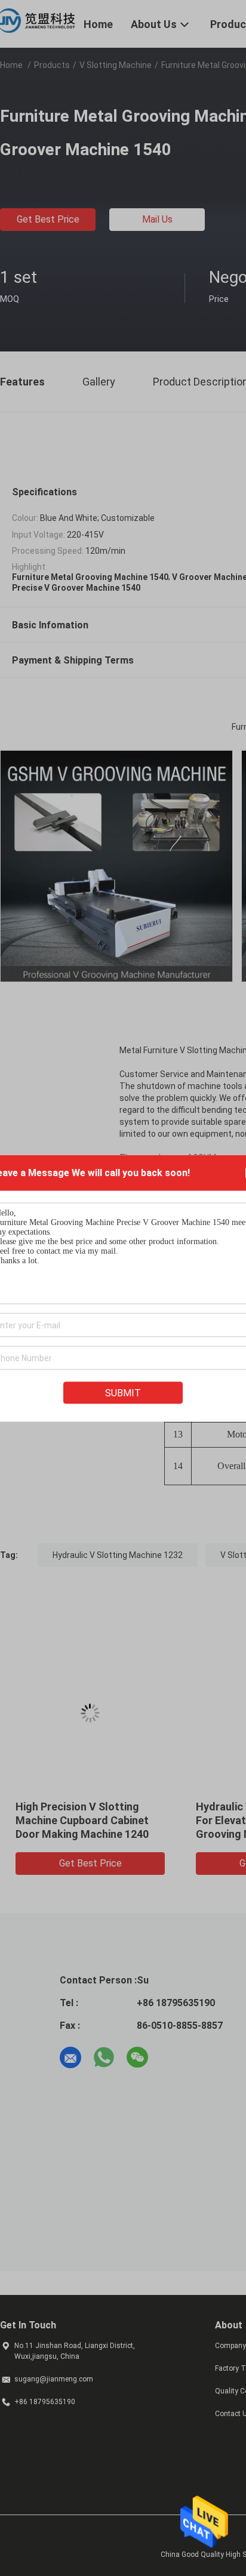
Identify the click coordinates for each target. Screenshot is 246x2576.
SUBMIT (123, 1392)
